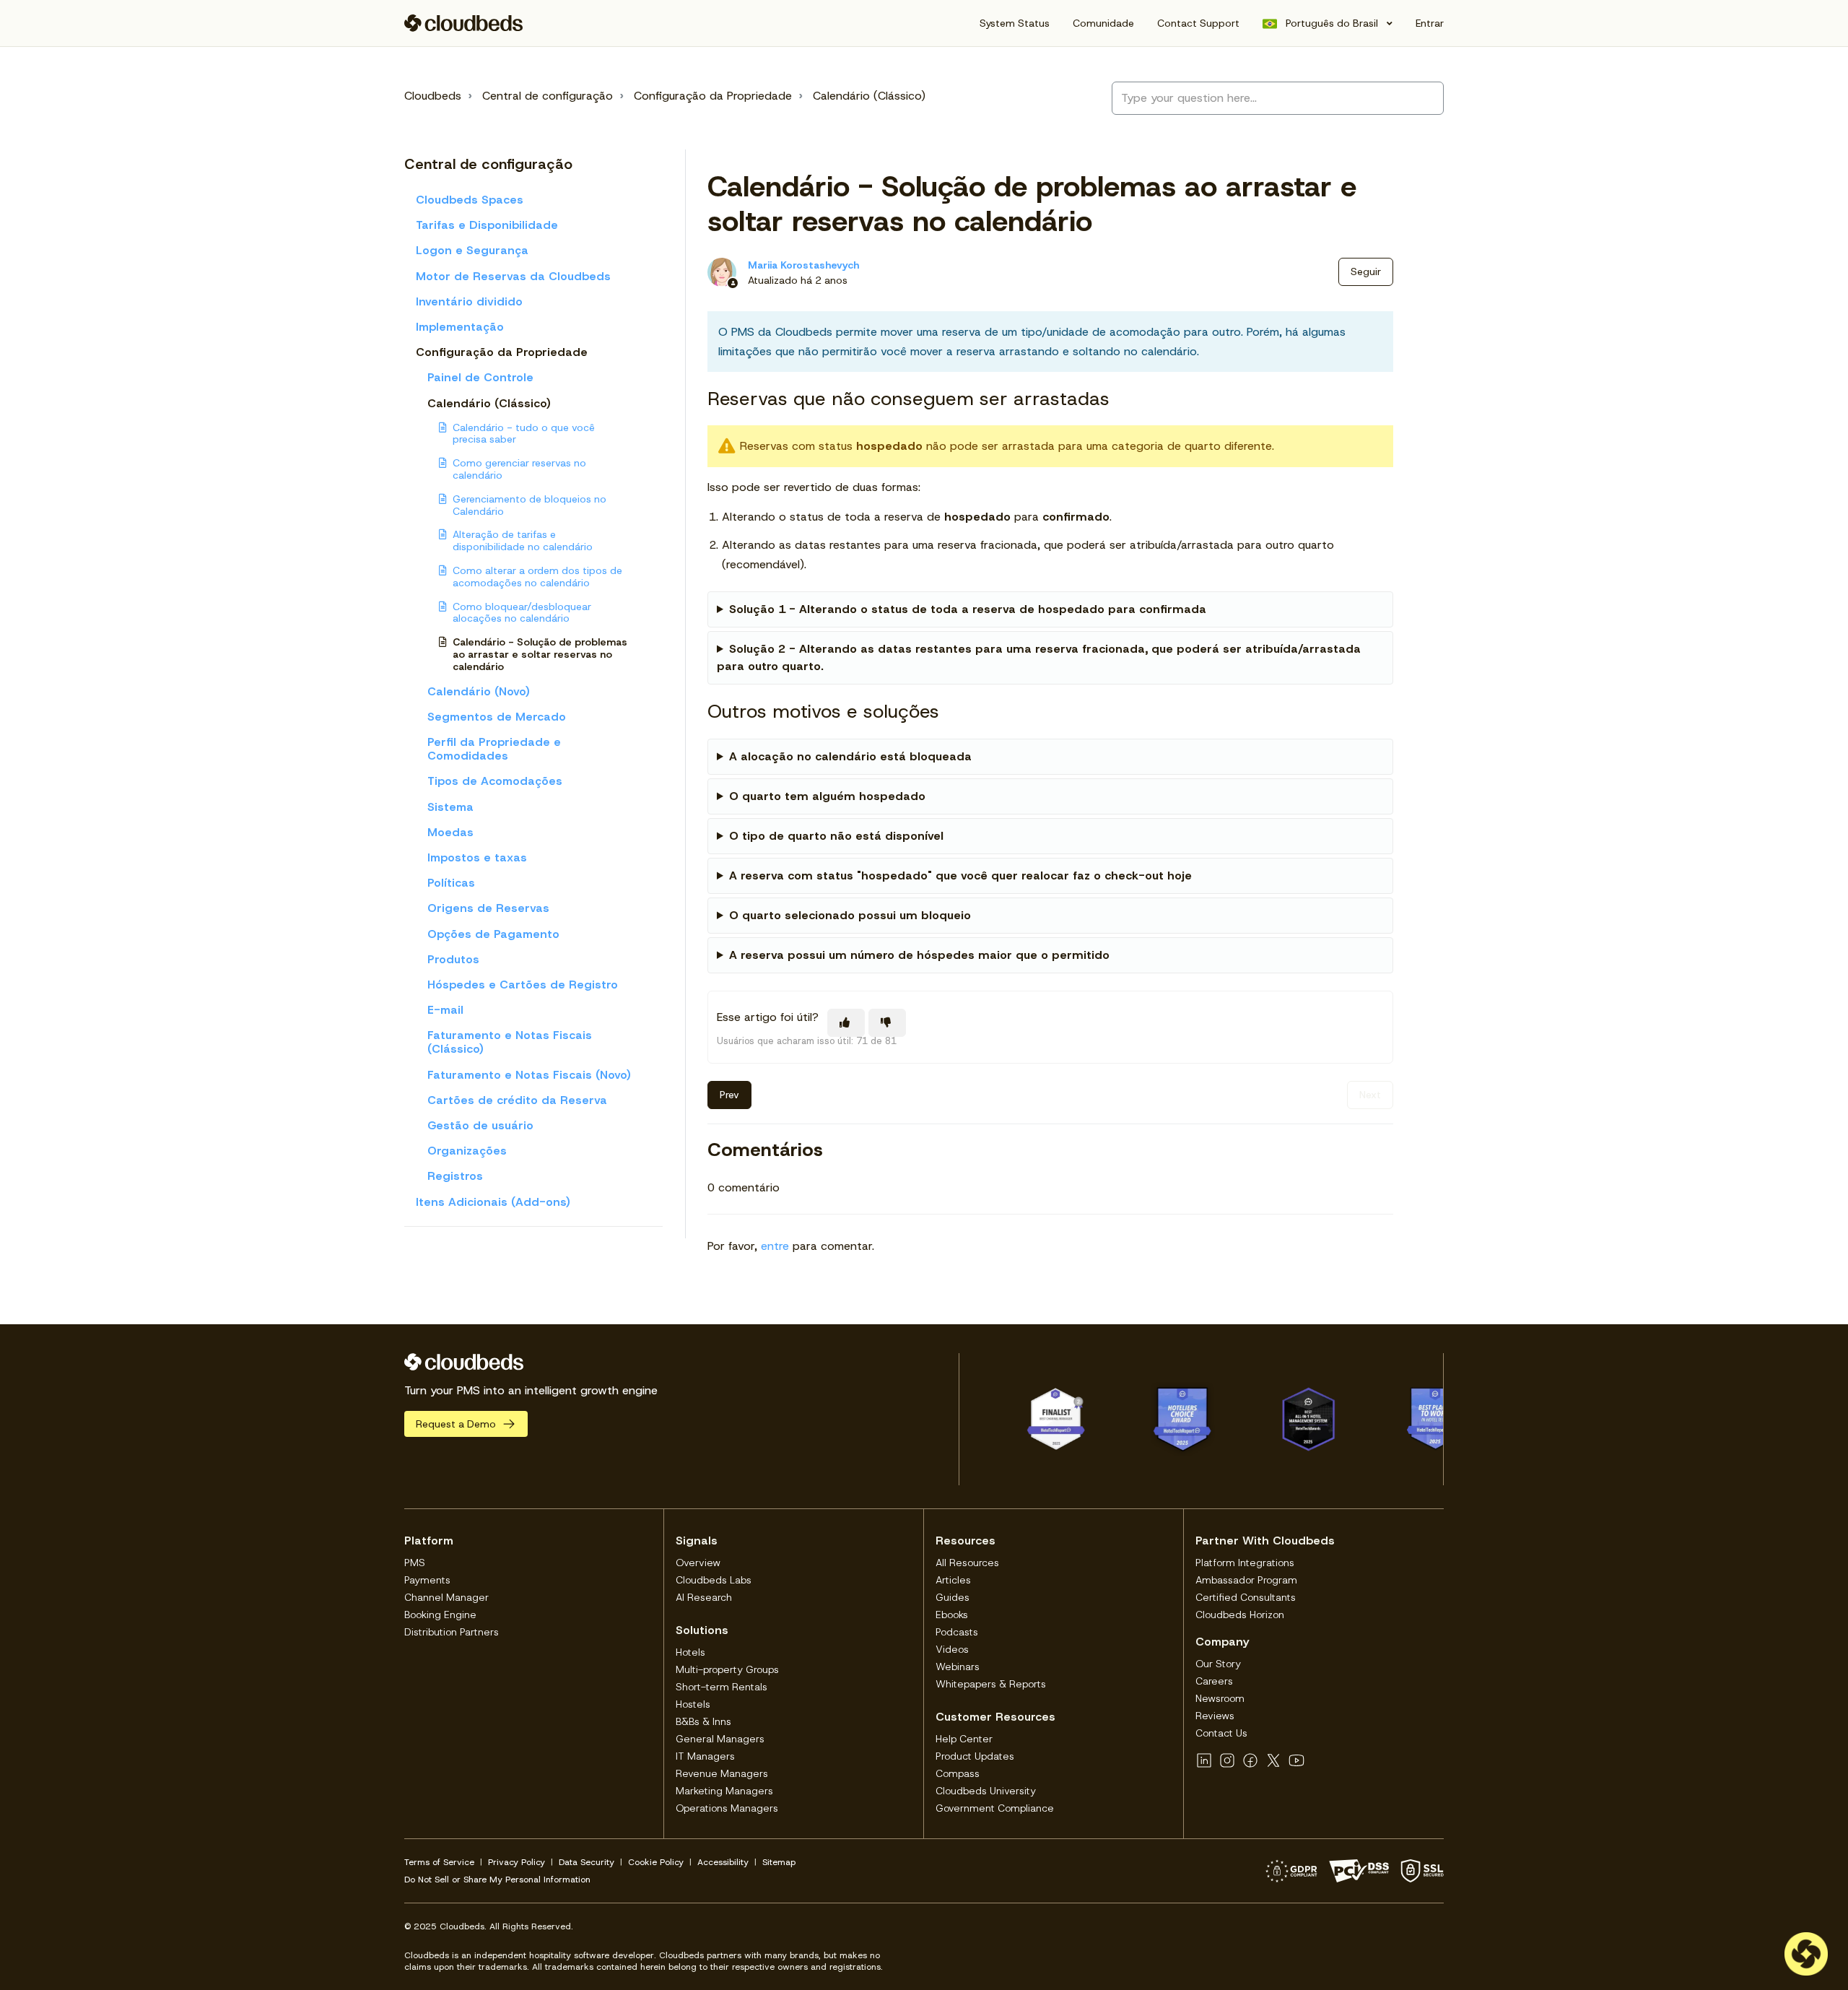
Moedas (450, 832)
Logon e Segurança (472, 250)
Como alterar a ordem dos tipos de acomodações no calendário (537, 577)
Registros (455, 1176)
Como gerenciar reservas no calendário (519, 469)
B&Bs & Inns (703, 1721)
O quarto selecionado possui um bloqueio (850, 915)
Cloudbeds (433, 96)
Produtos (453, 959)
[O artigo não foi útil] (887, 1023)
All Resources (967, 1563)
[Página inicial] (464, 23)
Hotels (690, 1652)
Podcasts (957, 1632)
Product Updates (975, 1756)
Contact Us (1221, 1733)
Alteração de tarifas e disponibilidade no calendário (523, 540)
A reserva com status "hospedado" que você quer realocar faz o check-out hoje (960, 875)
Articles (953, 1580)
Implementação (460, 327)
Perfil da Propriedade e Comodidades (494, 749)
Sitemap (779, 1862)
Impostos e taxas (477, 857)
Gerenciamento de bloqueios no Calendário (529, 505)
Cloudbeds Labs (714, 1580)
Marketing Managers (724, 1791)
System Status (1015, 23)
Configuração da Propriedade (713, 96)
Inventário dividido (469, 301)
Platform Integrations (1245, 1563)
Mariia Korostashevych (803, 265)
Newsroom (1220, 1698)
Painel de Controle (480, 377)
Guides (953, 1597)
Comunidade (1103, 23)
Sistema (450, 807)
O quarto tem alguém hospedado (827, 796)
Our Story (1218, 1664)
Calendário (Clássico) (869, 96)
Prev (729, 1095)
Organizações (467, 1151)
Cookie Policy (656, 1862)
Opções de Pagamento (493, 934)
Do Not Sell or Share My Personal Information (497, 1880)
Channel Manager (446, 1597)
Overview (698, 1563)
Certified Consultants (1246, 1597)
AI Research (704, 1597)
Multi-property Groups (727, 1669)
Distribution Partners (452, 1632)
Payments (427, 1580)
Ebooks (952, 1615)
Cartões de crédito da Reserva (517, 1100)
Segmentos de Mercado (497, 717)
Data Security (587, 1862)
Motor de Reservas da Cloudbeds (513, 276)
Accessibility (723, 1862)
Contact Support (1198, 23)
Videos (952, 1649)
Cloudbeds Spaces (470, 200)
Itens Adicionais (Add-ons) (493, 1202)
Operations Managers (727, 1808)
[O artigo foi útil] (846, 1023)
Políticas (451, 883)
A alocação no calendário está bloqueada (850, 756)
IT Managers (705, 1756)
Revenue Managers (722, 1773)
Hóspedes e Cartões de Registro (523, 985)
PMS (415, 1563)
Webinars (958, 1667)
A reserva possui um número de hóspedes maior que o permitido (919, 955)
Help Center (964, 1739)
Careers (1214, 1681)
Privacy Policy (517, 1862)
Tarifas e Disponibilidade (487, 225)
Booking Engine (440, 1615)
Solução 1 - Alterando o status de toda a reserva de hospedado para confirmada (968, 609)
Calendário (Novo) (479, 691)
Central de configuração (548, 96)
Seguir (1366, 271)
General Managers (720, 1739)
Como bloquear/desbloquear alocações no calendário (522, 613)
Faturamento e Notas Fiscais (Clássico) (510, 1042)
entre (775, 1246)
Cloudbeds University (986, 1791)
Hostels (693, 1704)
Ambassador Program (1246, 1580)
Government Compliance (995, 1808)
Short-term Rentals (722, 1687)
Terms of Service (439, 1862)
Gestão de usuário (480, 1125)
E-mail (445, 1010)
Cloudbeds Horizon (1240, 1615)
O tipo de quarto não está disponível (836, 836)
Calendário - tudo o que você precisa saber (524, 434)
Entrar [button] (1430, 23)
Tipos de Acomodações (495, 781)
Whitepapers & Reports (991, 1684)
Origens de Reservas (488, 908)
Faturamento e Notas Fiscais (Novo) (529, 1075)
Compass (958, 1773)
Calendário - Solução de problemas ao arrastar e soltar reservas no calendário (540, 654)
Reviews (1215, 1716)
